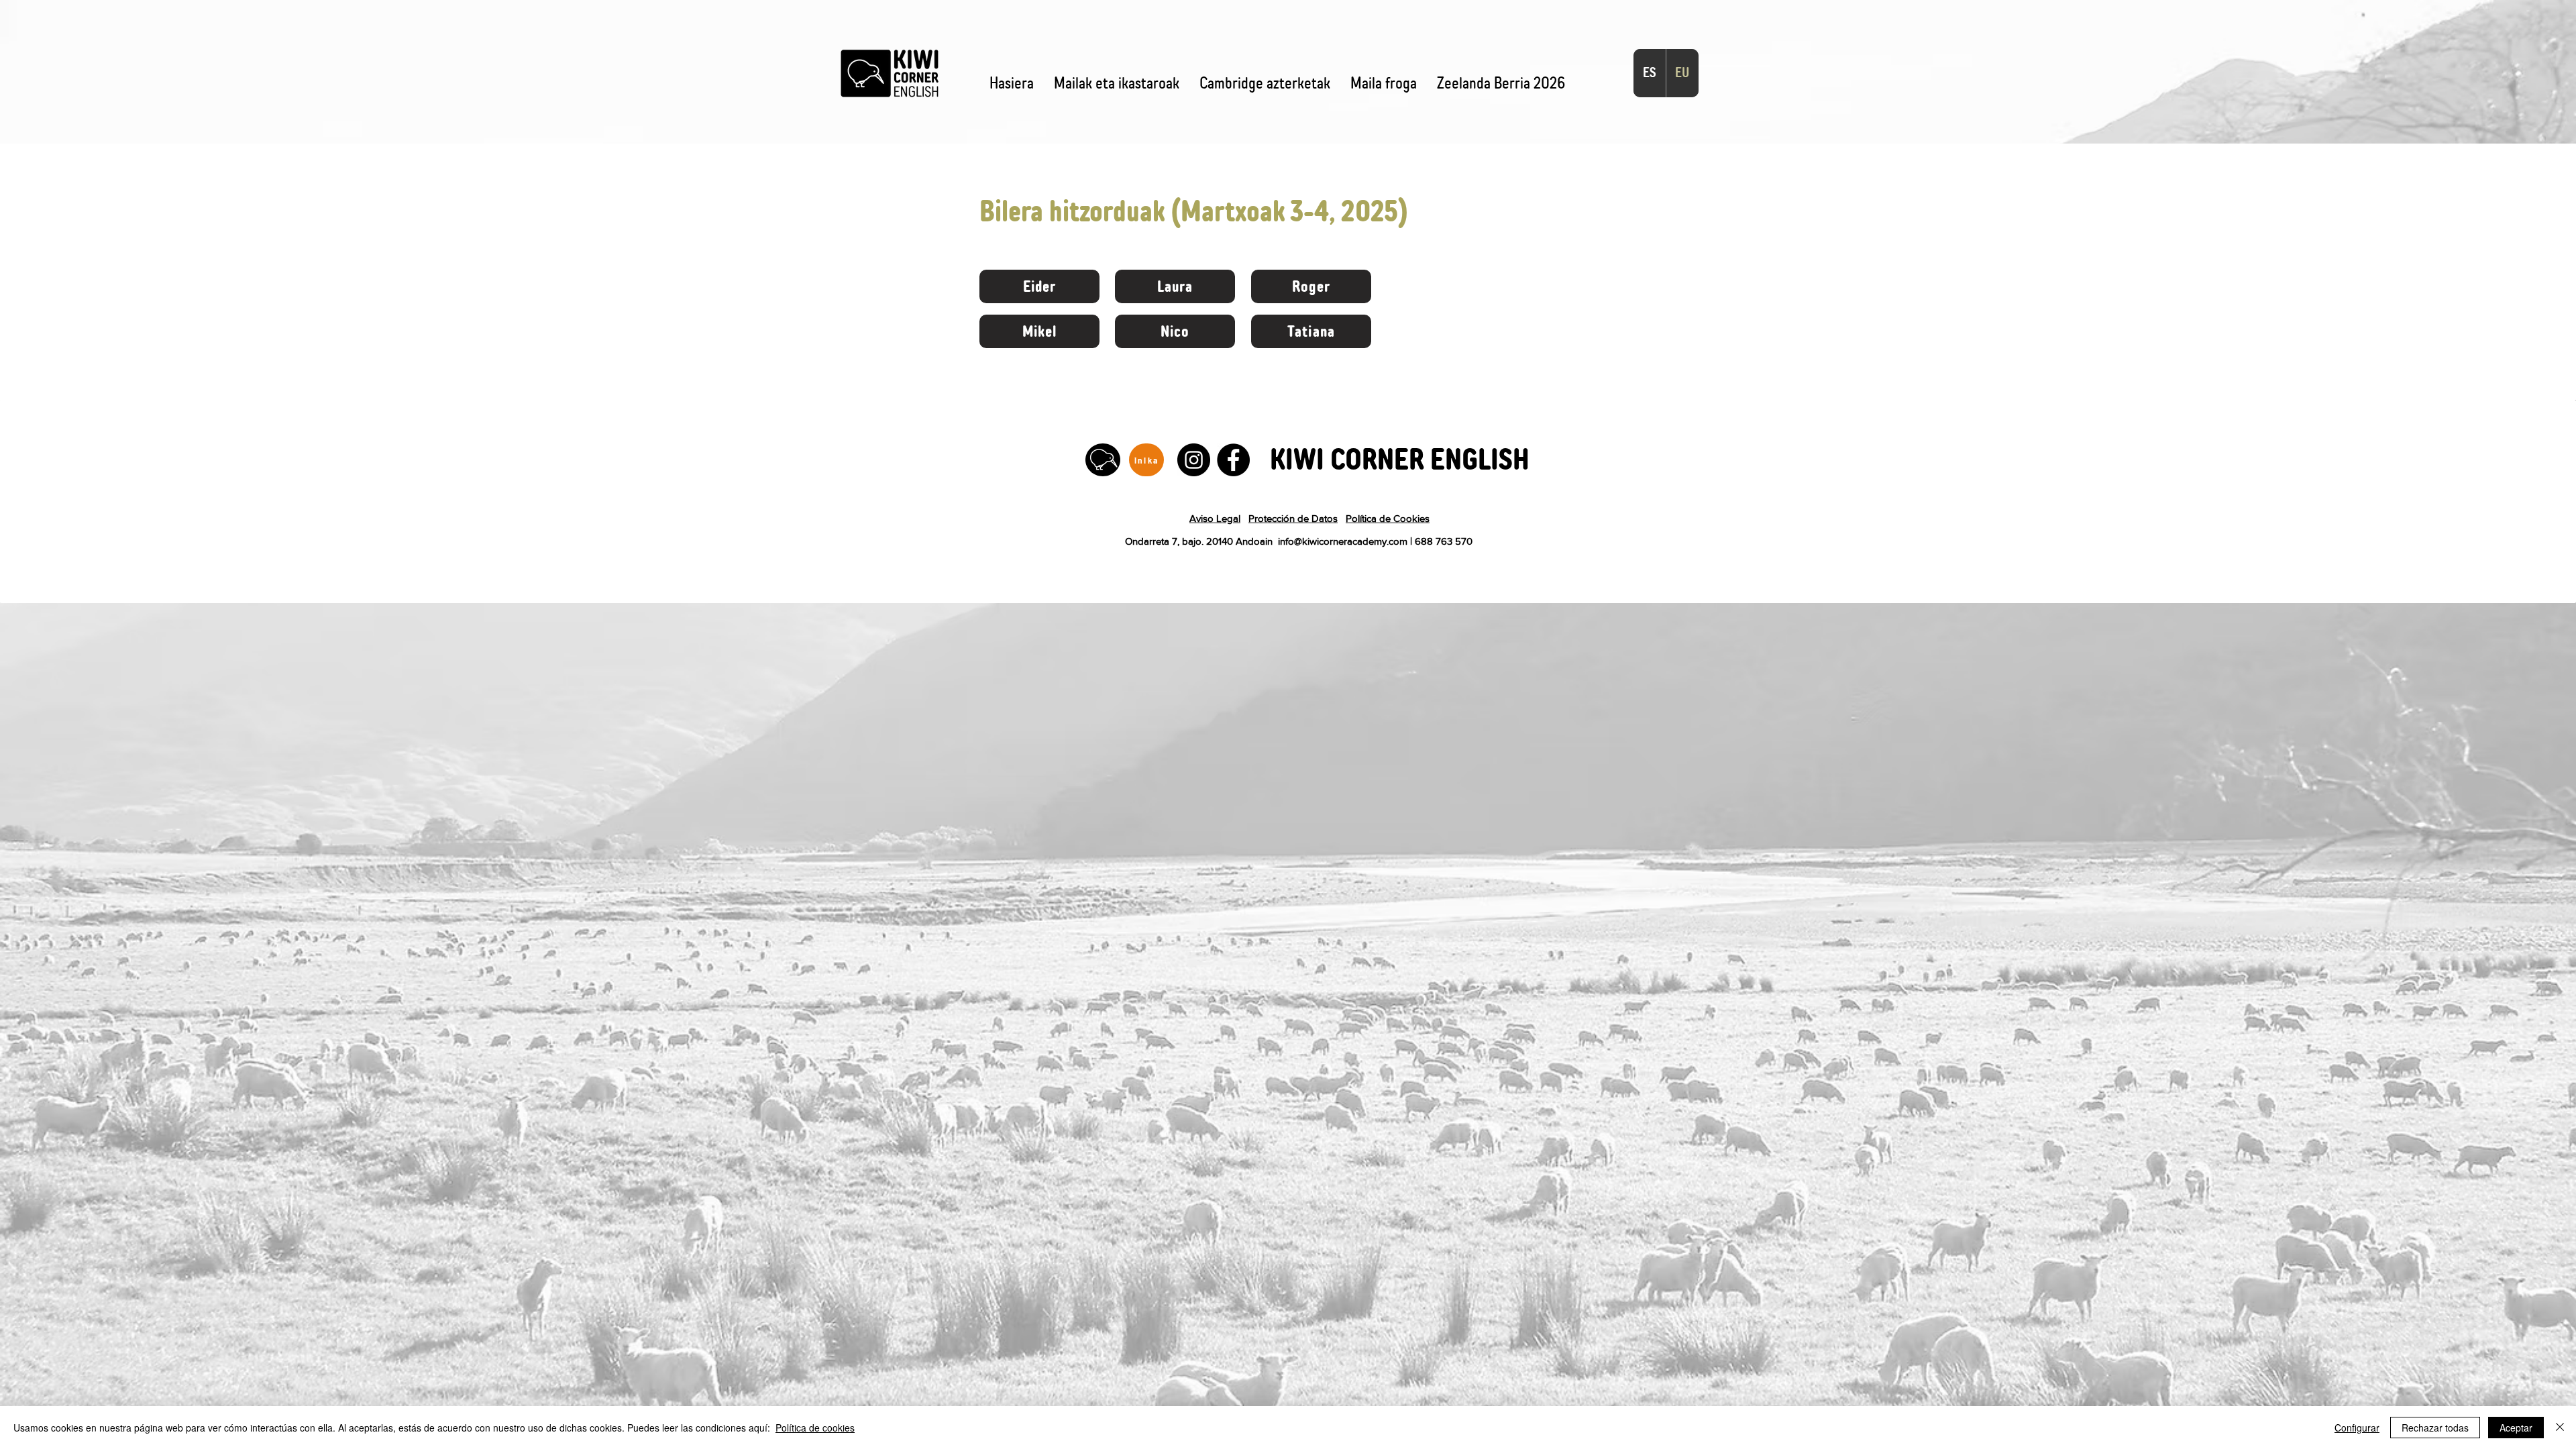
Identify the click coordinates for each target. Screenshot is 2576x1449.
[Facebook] (1233, 460)
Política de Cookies (1388, 518)
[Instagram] (1194, 460)
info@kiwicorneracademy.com (1343, 541)
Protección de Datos (1293, 518)
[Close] (2560, 1428)
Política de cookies (815, 1428)
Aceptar (2516, 1428)
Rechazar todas (2435, 1428)
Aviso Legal (1215, 518)
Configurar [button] (2357, 1428)
